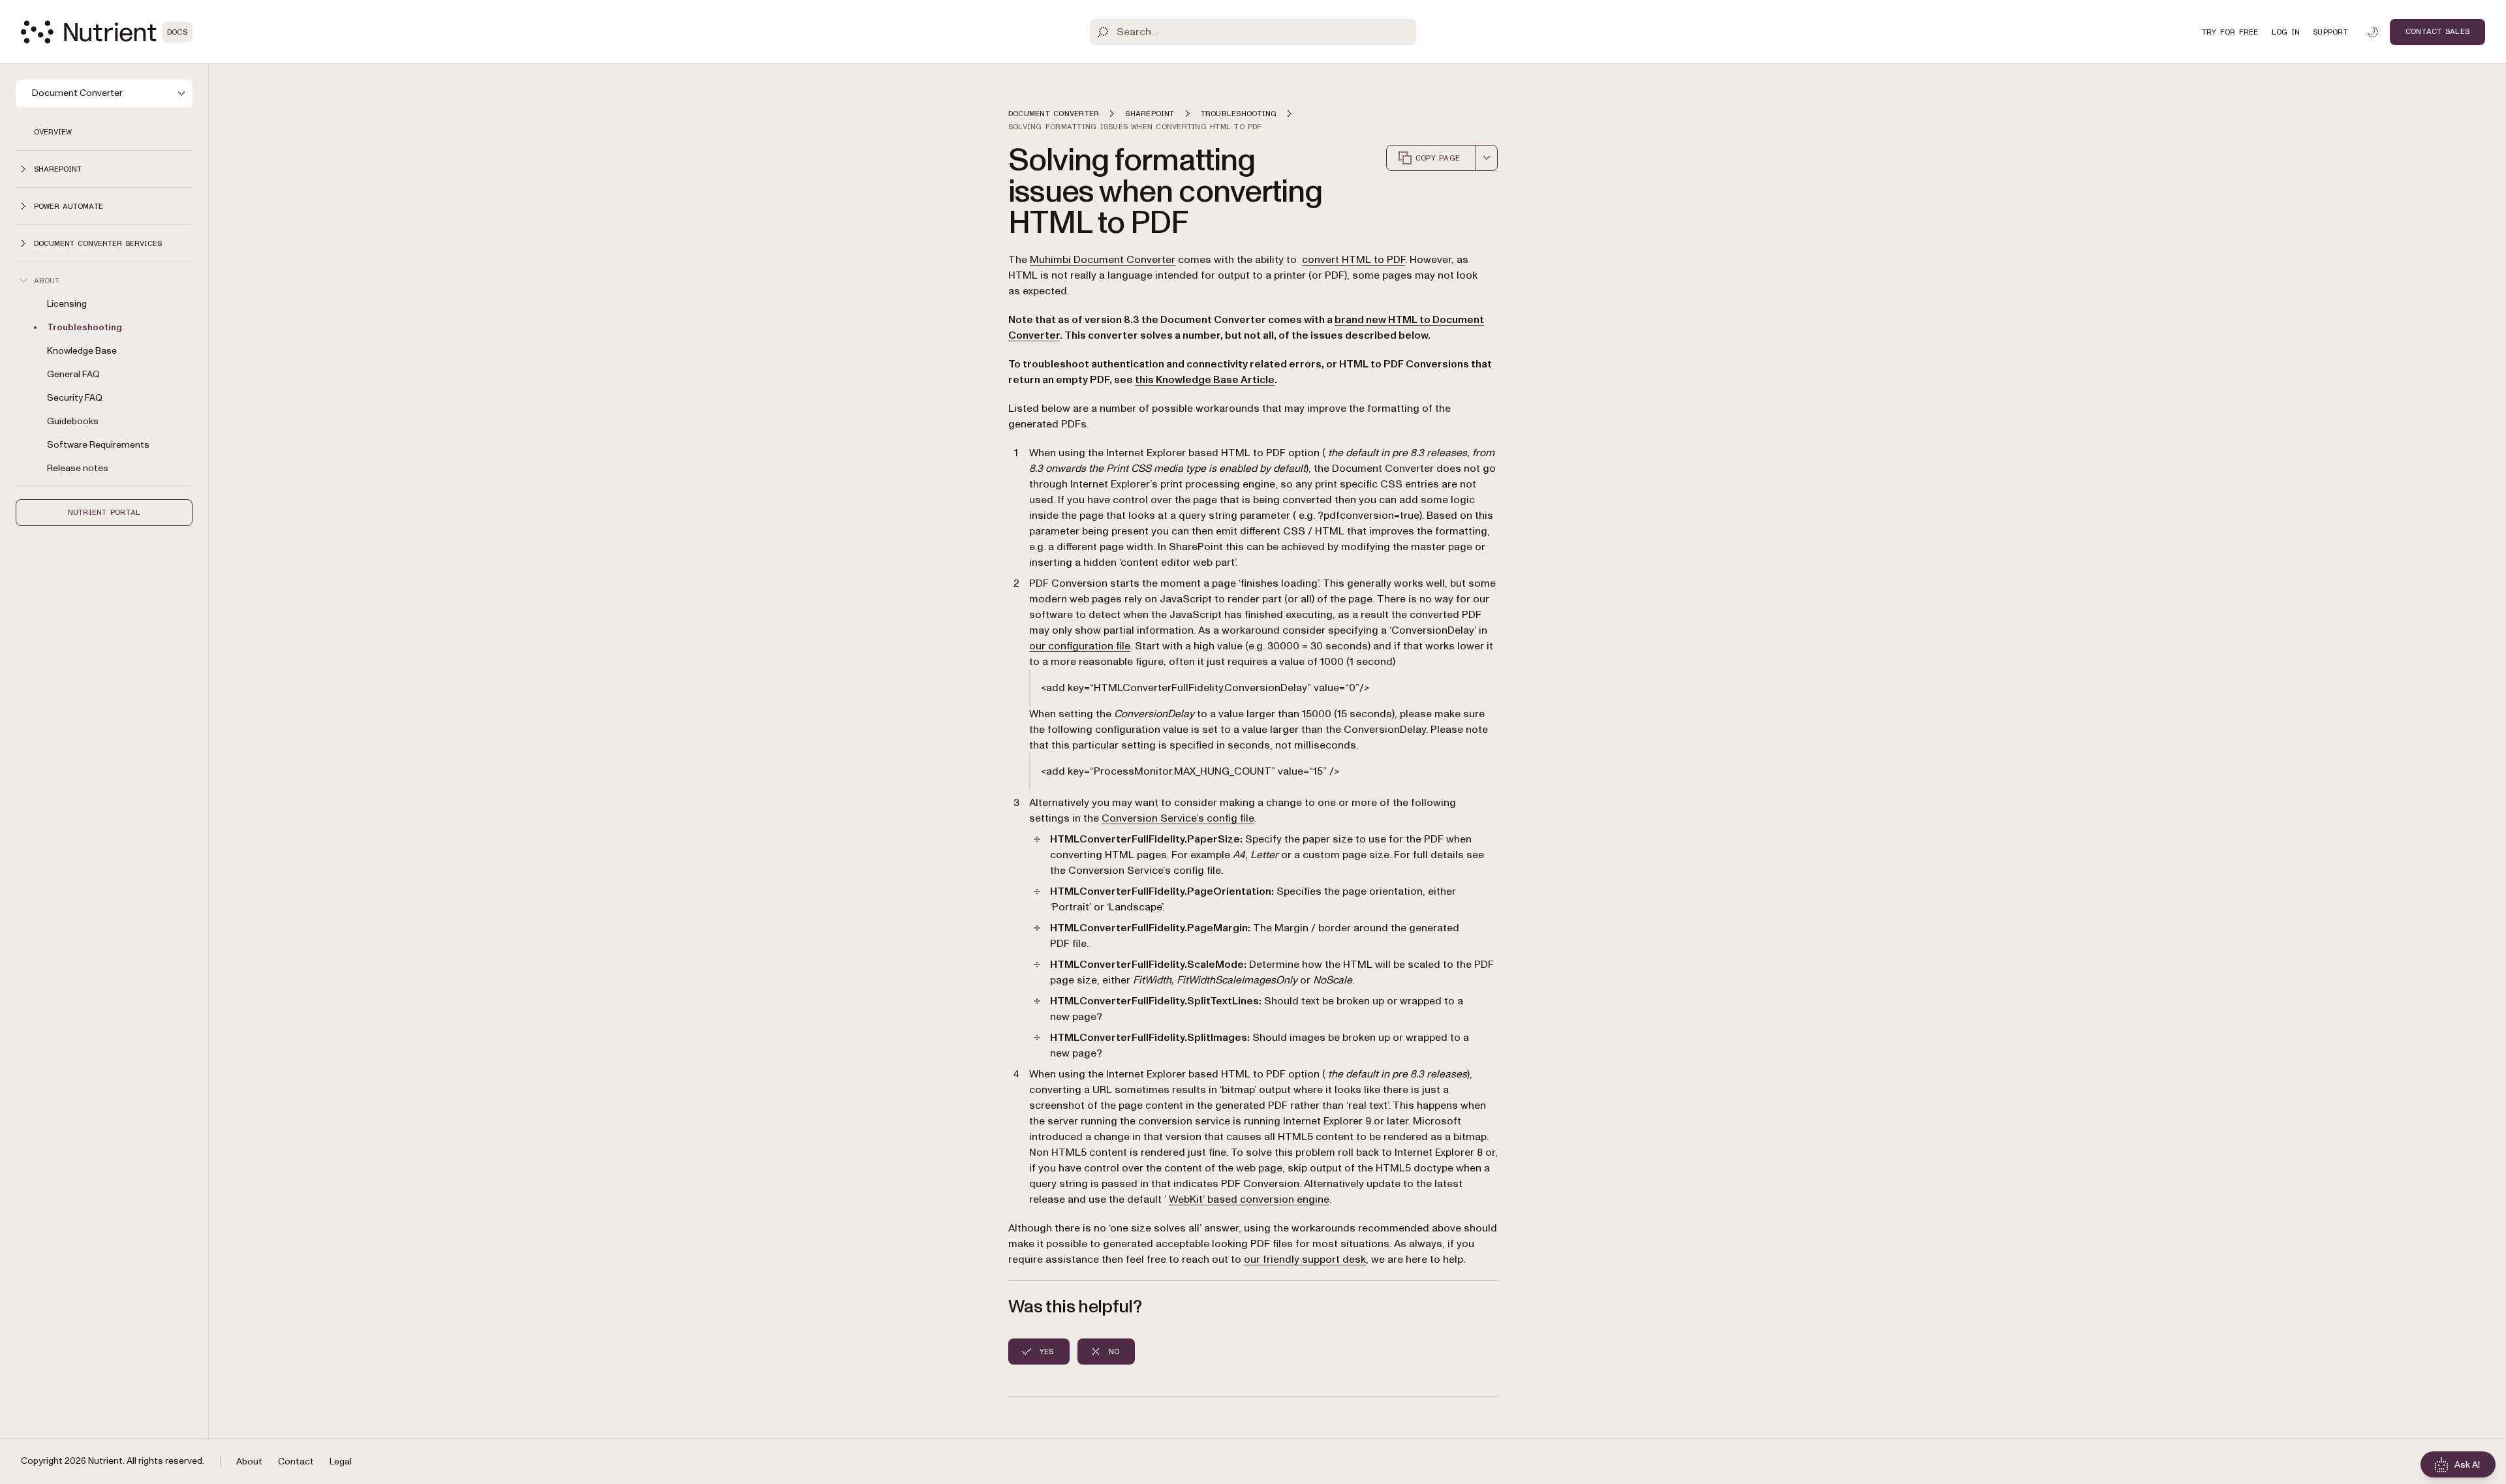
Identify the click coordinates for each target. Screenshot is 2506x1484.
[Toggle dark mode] (2373, 32)
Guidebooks (73, 421)
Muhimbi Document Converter (1103, 260)
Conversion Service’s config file (1178, 818)
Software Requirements (98, 445)
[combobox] (1487, 158)
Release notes (78, 468)
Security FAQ (75, 398)
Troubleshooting (85, 327)
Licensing (67, 304)
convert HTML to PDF (1354, 260)
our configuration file (1080, 646)
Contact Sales (2437, 31)
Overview (53, 132)
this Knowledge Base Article (1205, 380)
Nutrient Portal (104, 512)
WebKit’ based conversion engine (1249, 1199)
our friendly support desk (1305, 1260)
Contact (296, 1461)
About (249, 1461)
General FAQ (73, 374)
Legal (341, 1461)
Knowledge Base (82, 351)
